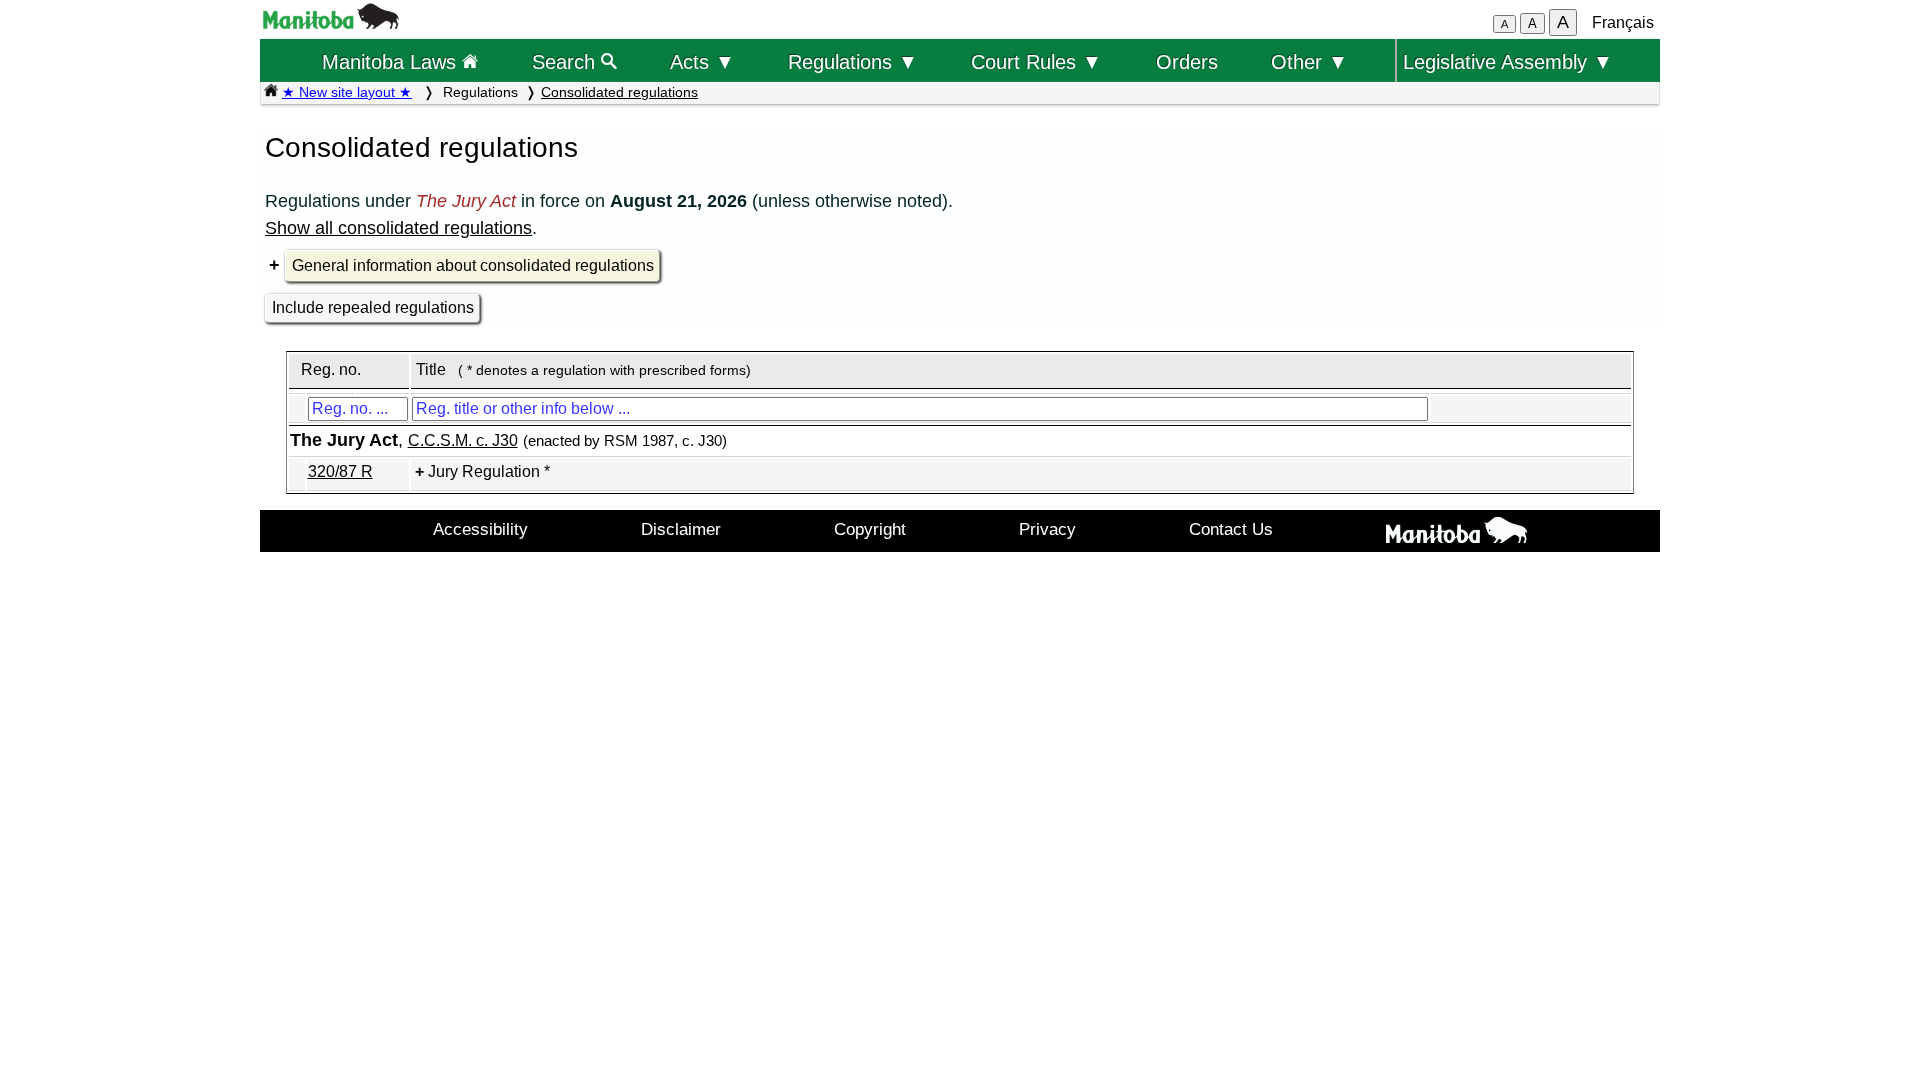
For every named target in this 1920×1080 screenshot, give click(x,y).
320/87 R (340, 471)
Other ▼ (1309, 61)
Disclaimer (681, 529)
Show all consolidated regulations (398, 228)
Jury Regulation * (489, 471)
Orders (1187, 61)
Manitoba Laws (392, 61)
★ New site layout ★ (347, 92)
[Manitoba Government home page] (1456, 534)
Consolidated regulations (619, 92)
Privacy (1047, 529)
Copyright (870, 529)
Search (566, 61)
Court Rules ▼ (1036, 61)
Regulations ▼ (853, 61)
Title (431, 369)
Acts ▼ (702, 61)
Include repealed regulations (373, 307)
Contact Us (1231, 529)
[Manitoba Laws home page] (271, 92)
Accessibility (480, 529)
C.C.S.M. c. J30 (463, 440)
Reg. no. (331, 369)
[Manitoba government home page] (331, 23)
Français (1623, 22)
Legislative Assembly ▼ (1508, 61)
